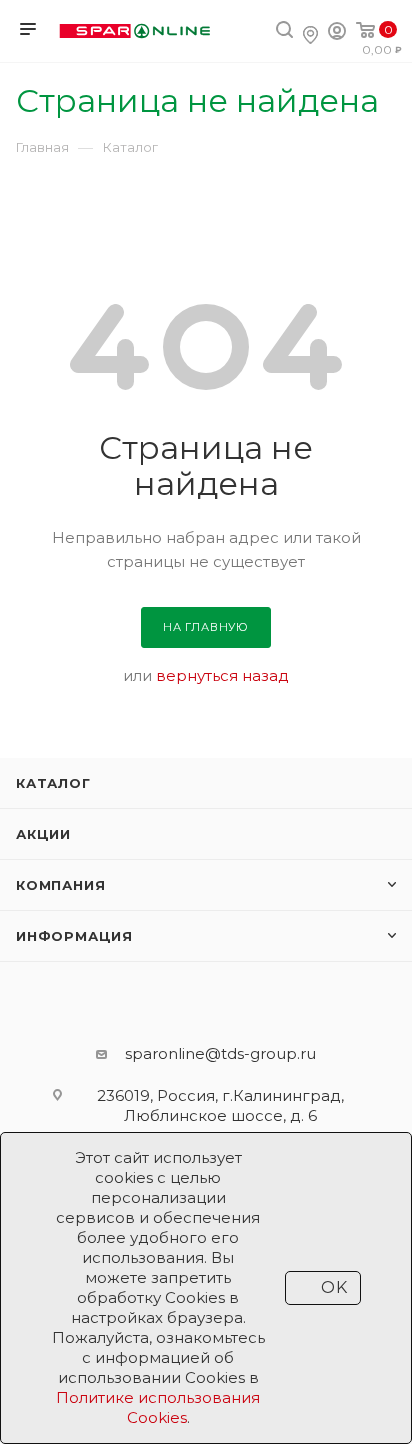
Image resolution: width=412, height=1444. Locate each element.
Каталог (53, 783)
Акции (43, 834)
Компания (60, 885)
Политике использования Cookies (158, 1407)
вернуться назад (222, 675)
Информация (74, 936)
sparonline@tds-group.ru (220, 1053)
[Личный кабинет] (337, 33)
